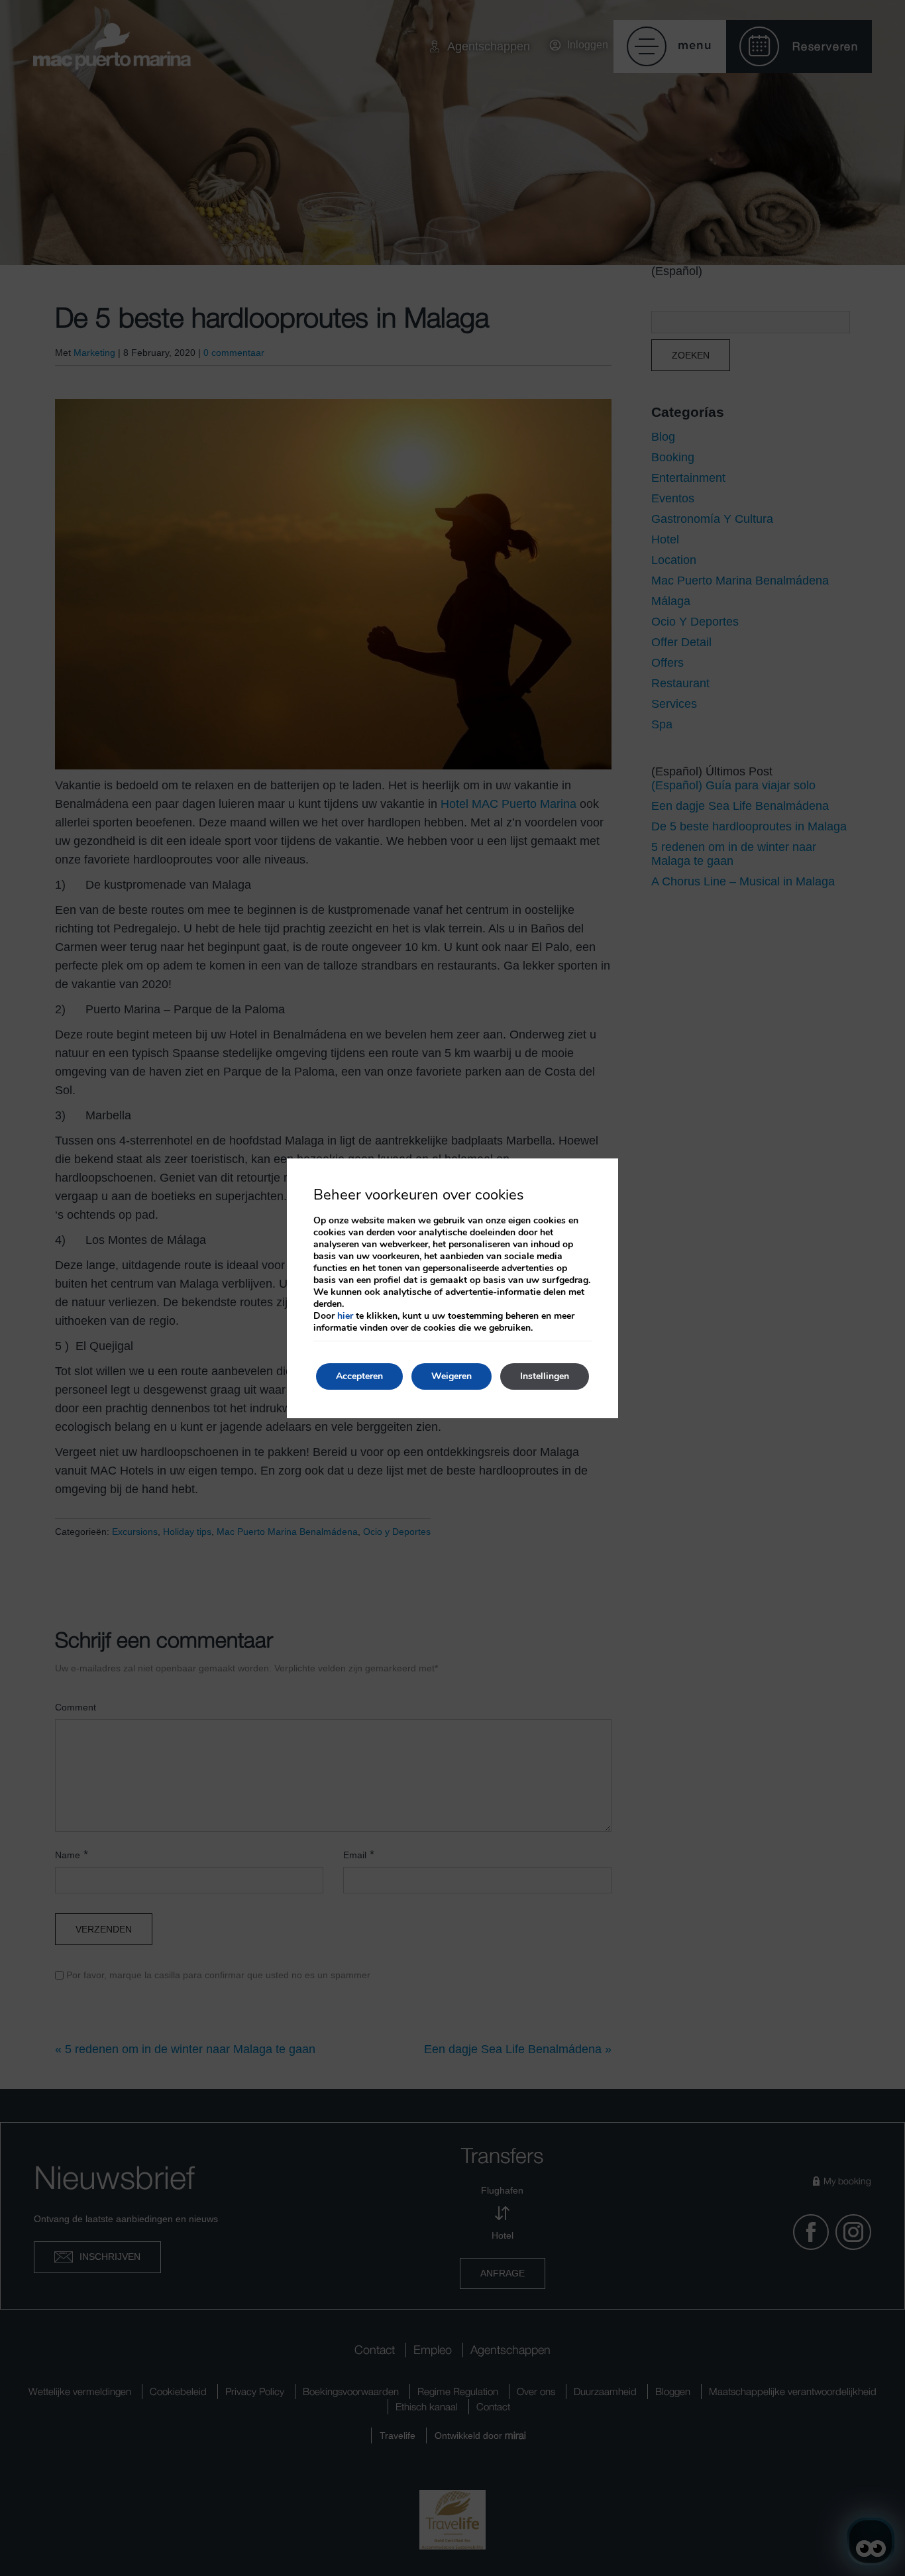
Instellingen (545, 1376)
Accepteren (359, 1376)
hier (345, 1316)
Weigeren (452, 1376)
